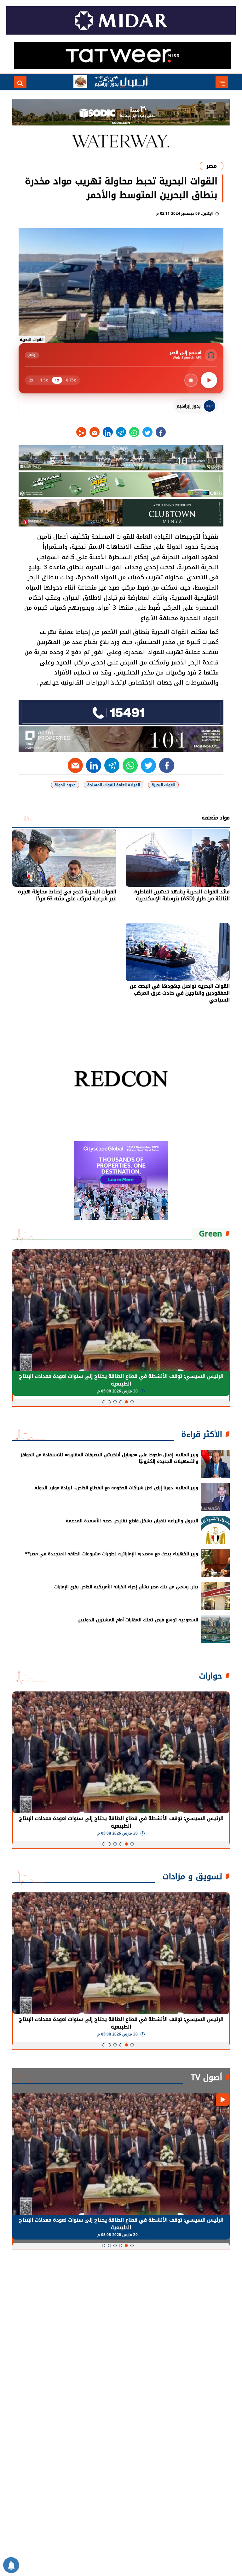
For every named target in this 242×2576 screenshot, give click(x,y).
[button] (132, 1402)
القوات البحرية (163, 785)
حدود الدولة (65, 785)
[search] (20, 82)
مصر (212, 166)
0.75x (71, 380)
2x (31, 380)
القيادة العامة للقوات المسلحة (114, 785)
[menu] (222, 82)
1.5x (44, 380)
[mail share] (95, 432)
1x (57, 380)
